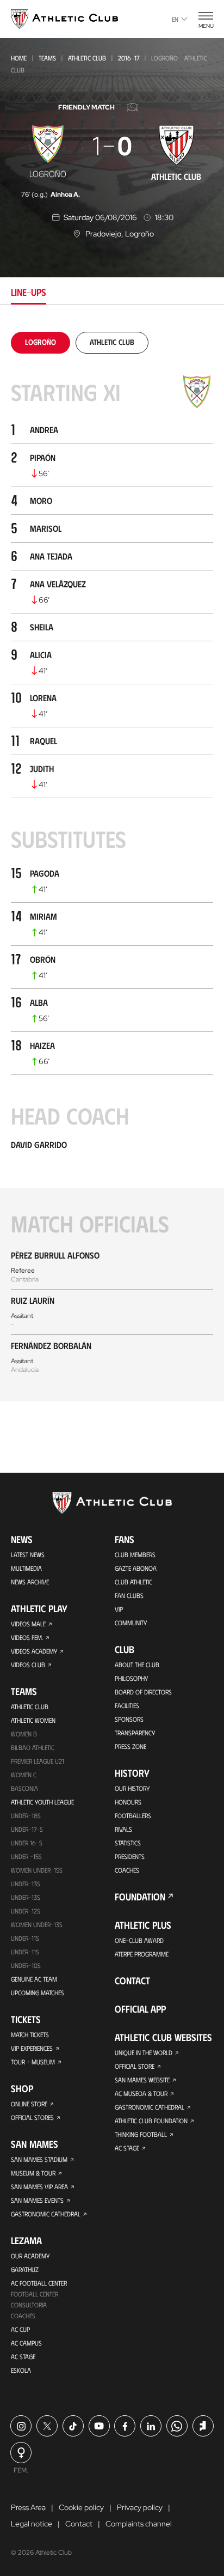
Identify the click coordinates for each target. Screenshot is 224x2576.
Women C (24, 1775)
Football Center (35, 2294)
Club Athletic (133, 1582)
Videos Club (28, 1664)
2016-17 (129, 58)
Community (131, 1623)
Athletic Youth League (42, 1802)
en (175, 19)
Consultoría (29, 2305)
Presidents (130, 1856)
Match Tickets (30, 2034)
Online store (29, 2104)
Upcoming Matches (38, 1992)
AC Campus (26, 2343)
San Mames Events (37, 2200)
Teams (47, 58)
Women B (24, 1734)
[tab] (41, 342)
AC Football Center (39, 2283)
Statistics (128, 1843)
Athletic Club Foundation (151, 2121)
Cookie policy (81, 2507)
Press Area (28, 2507)
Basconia (24, 1788)
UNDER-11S (25, 1938)
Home (19, 58)
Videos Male (28, 1624)
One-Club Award (139, 1940)
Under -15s (26, 1856)
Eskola (21, 2370)
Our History (132, 1788)
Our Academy (30, 2256)
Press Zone (130, 1746)
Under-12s (26, 1911)
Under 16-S (27, 1843)
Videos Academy (34, 1651)
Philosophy (131, 1678)
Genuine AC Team (34, 1979)
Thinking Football (141, 2134)
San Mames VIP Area (39, 2186)
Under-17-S (27, 1829)
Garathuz (25, 2269)
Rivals (123, 1829)
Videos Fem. (27, 1637)
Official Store (135, 2066)
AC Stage (23, 2356)
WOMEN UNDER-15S (37, 1870)
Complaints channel (139, 2524)
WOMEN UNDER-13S (37, 1924)
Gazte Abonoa (136, 1568)
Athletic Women (33, 1720)
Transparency (135, 1733)
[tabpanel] (112, 867)
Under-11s (25, 1952)
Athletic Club (87, 58)
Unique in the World (144, 2052)
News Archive (30, 1582)
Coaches (23, 2316)
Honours (128, 1802)
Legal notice (32, 2524)
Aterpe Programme (142, 1954)
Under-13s (26, 1884)
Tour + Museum (33, 2062)
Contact (132, 1980)
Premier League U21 (38, 1761)
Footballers (133, 1815)
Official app (140, 2009)
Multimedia (26, 1568)
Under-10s (26, 1965)
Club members (135, 1554)
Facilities (127, 1705)
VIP (119, 1609)
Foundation (140, 1897)
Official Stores (32, 2117)
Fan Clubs (129, 1595)
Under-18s (26, 1815)
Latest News (28, 1554)
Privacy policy (140, 2507)
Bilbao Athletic (33, 1747)
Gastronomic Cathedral (46, 2214)
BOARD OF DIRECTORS (143, 1692)
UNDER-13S (26, 1897)
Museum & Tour (33, 2173)
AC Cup (20, 2329)
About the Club (137, 1664)
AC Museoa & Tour (141, 2093)
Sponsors (129, 1719)
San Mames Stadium (39, 2159)
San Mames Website (142, 2080)
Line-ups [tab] (29, 292)
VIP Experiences (32, 2048)
